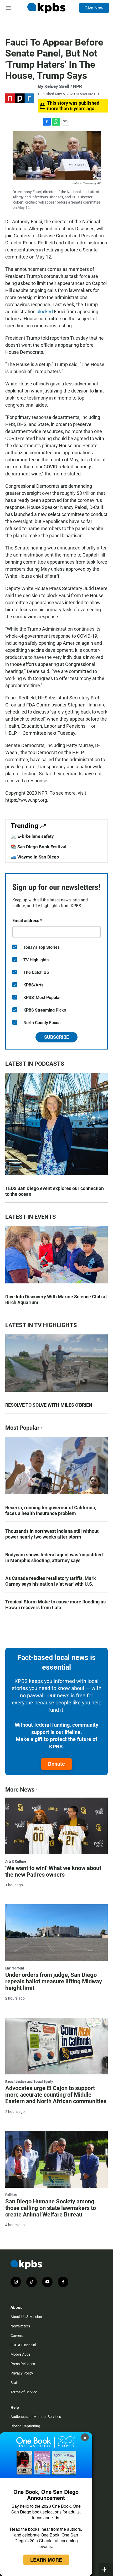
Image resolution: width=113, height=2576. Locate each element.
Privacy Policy (22, 2373)
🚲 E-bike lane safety (32, 836)
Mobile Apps (20, 2354)
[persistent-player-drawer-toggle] (106, 2569)
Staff (15, 2383)
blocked (45, 312)
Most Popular (22, 1428)
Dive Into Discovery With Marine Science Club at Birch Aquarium (56, 1300)
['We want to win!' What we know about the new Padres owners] (56, 1826)
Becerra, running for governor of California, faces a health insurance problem (51, 1510)
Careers (17, 2336)
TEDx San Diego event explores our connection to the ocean (55, 1191)
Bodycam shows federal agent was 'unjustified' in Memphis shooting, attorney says (54, 1558)
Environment (15, 1968)
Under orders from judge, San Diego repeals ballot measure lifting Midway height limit (54, 1981)
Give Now (94, 8)
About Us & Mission (26, 2317)
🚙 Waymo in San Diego (35, 857)
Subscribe (56, 1037)
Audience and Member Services (36, 2417)
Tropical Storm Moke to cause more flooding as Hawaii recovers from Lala (55, 1605)
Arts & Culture (16, 1861)
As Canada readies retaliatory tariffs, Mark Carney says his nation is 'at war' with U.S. (51, 1581)
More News (20, 1790)
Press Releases (23, 2364)
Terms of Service (24, 2392)
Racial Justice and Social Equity (29, 2081)
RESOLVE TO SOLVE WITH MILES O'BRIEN (49, 1405)
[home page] (46, 8)
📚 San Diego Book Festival (39, 847)
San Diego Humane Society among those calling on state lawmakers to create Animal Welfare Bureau (51, 2208)
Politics (11, 2195)
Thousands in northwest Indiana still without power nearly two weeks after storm (52, 1534)
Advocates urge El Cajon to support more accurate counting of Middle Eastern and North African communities (56, 2095)
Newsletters (20, 2326)
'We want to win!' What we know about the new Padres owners (53, 1871)
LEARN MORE (46, 2560)
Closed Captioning (25, 2426)
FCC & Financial (23, 2345)
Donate (56, 1764)
